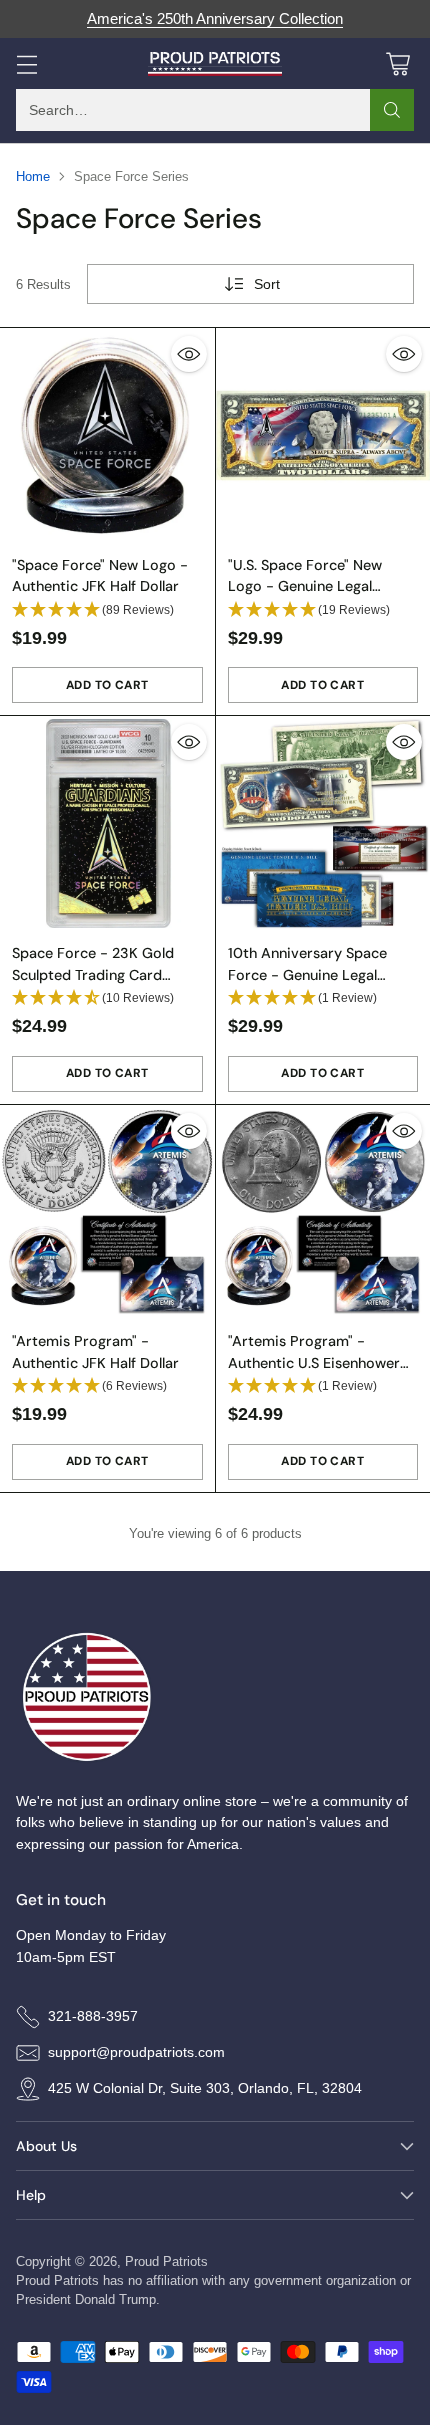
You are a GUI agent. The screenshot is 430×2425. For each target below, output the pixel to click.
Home (33, 176)
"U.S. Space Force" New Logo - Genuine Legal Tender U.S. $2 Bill (305, 586)
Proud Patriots (166, 2261)
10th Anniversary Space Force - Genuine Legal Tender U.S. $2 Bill (307, 974)
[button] (107, 610)
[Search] (392, 110)
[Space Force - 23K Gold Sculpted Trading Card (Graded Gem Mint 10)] (107, 823)
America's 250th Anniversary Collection (215, 19)
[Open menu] (26, 63)
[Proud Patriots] (215, 64)
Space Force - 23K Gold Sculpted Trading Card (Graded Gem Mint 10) (93, 974)
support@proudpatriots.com (136, 2052)
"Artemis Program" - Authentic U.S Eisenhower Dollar (314, 1362)
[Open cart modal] (397, 63)
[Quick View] (189, 354)
